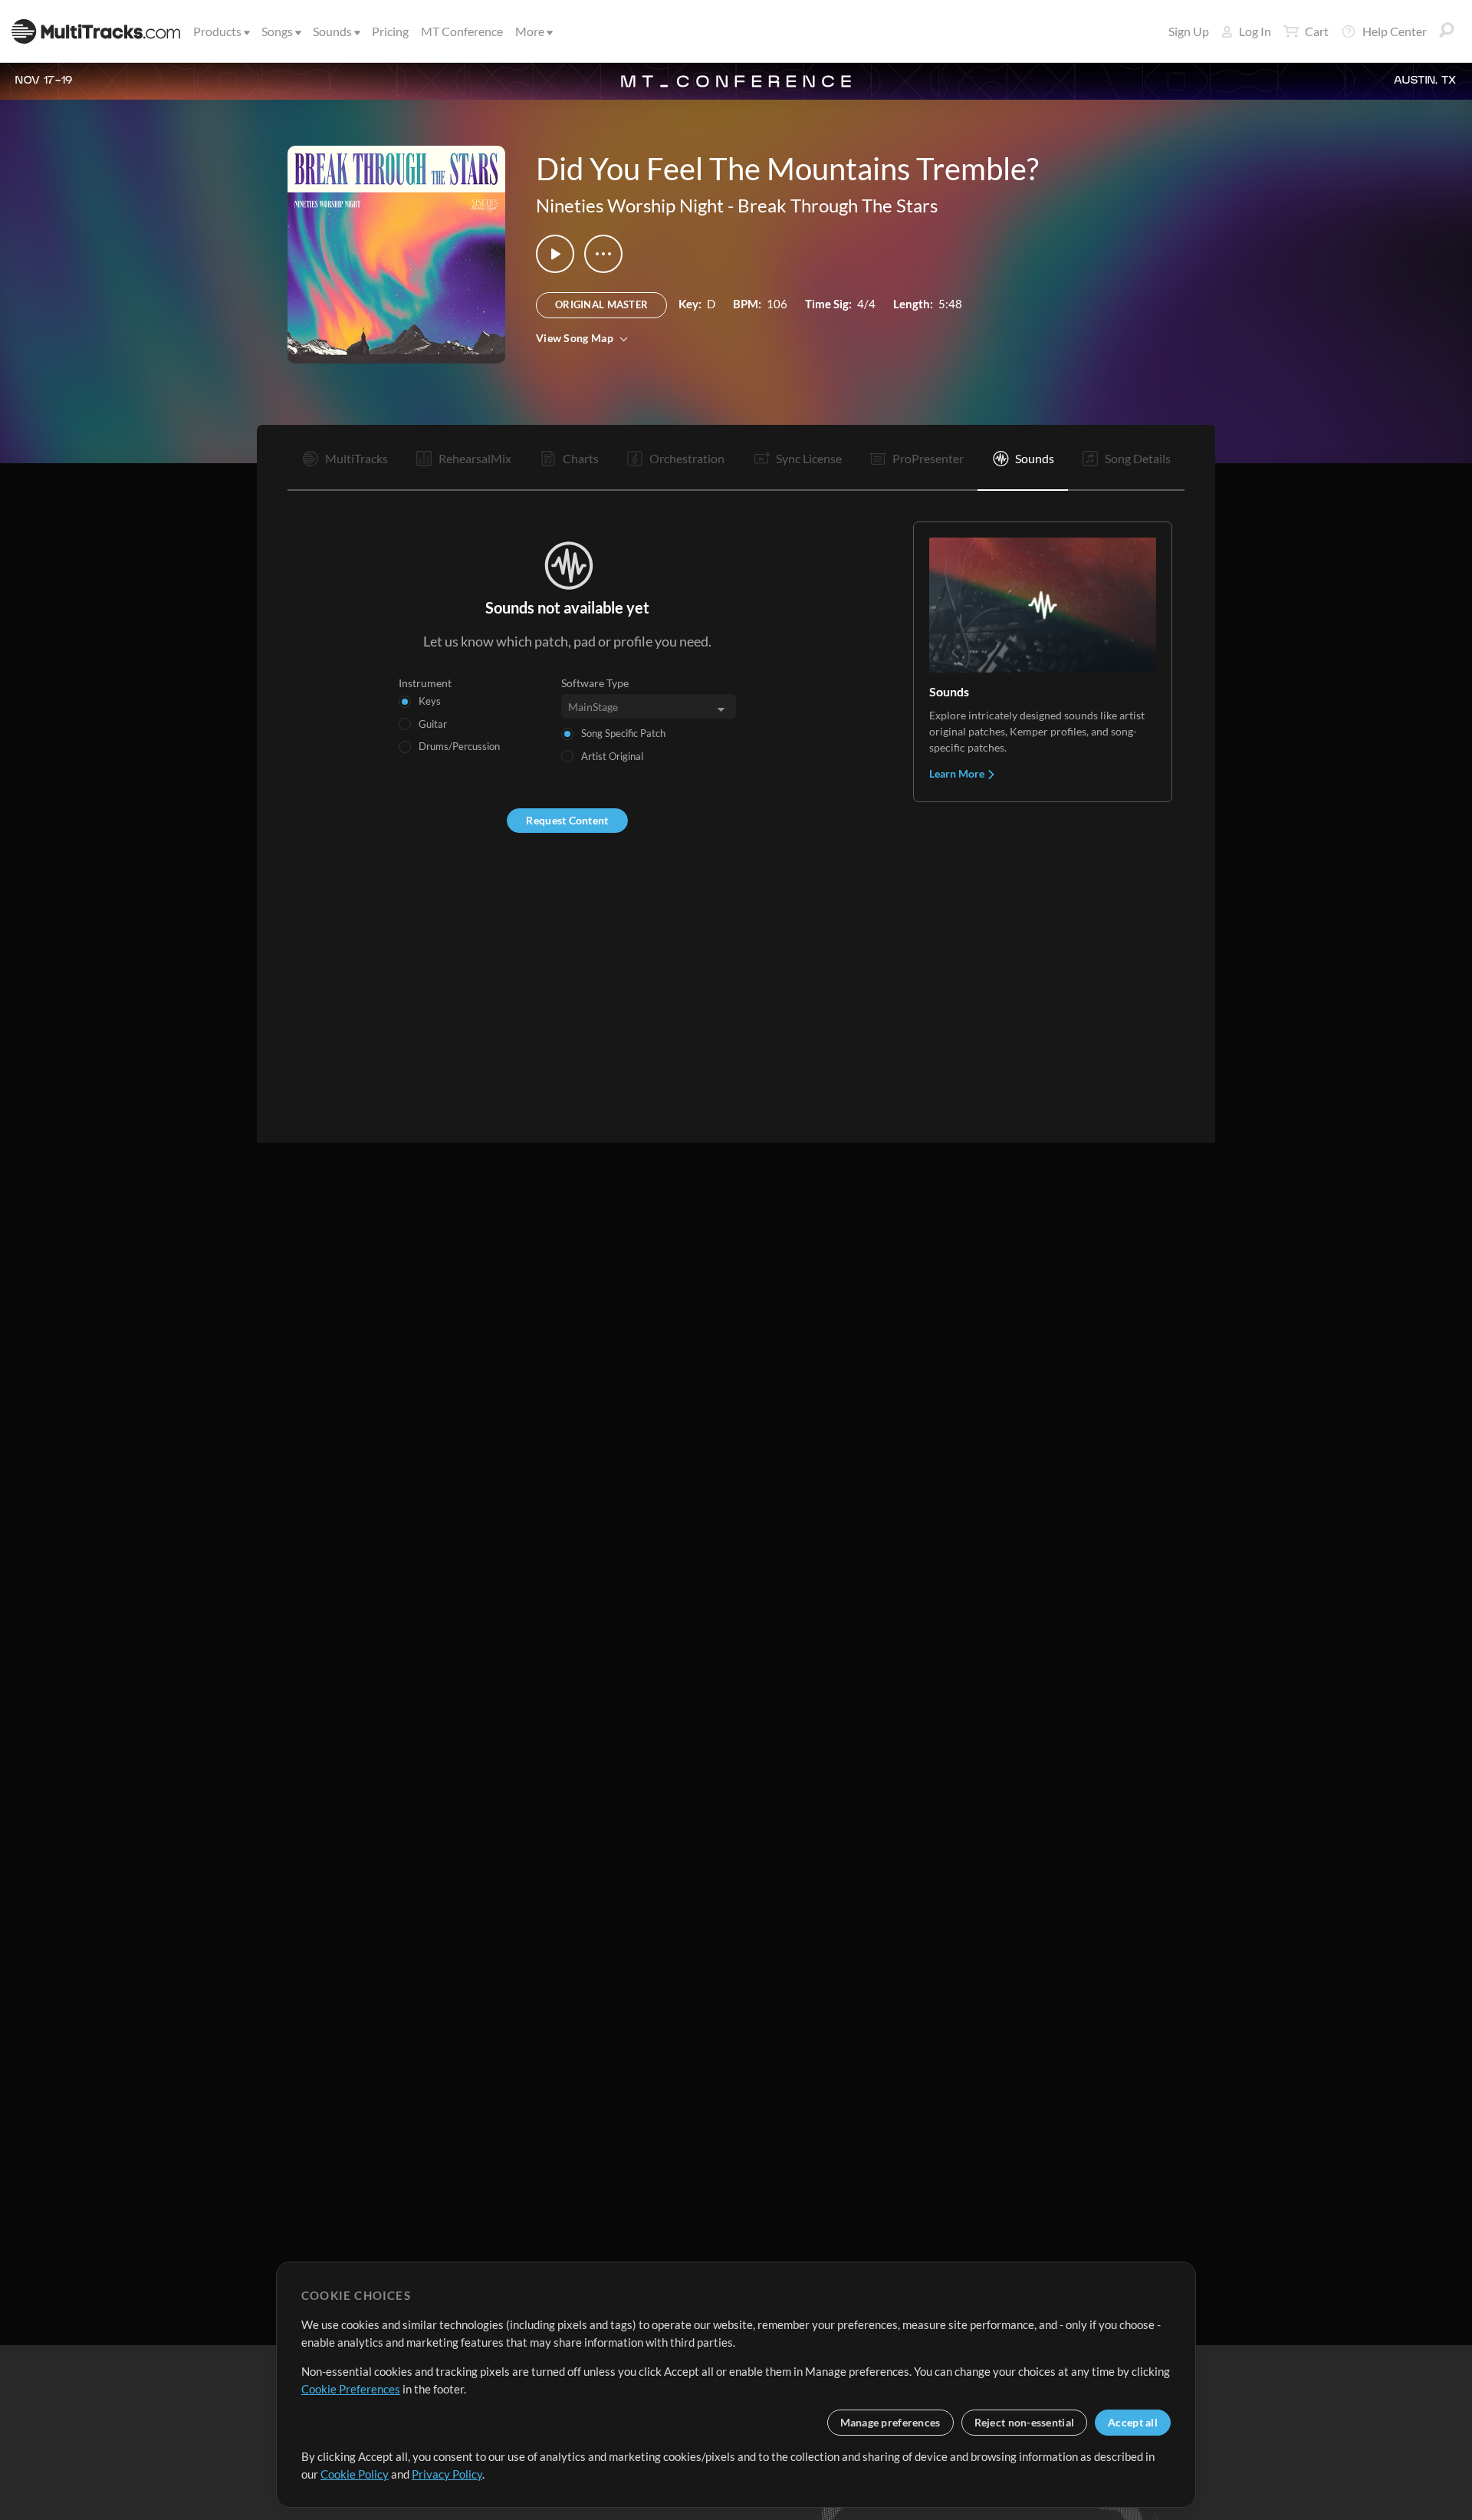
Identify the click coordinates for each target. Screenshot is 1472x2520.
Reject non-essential (1025, 2422)
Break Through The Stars (838, 205)
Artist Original (612, 756)
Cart (1317, 31)
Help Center (1395, 31)
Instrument (425, 683)
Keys (430, 701)
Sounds (332, 31)
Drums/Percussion (459, 746)
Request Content (567, 820)
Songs (277, 31)
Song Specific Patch (623, 733)
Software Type (595, 683)
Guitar (433, 724)
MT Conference (462, 31)
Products (217, 31)
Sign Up (1189, 31)
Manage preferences (890, 2422)
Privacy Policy (447, 2474)
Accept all (1133, 2422)
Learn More (958, 773)
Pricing (390, 31)
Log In (1255, 31)
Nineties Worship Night (630, 205)
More (530, 31)
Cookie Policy (355, 2474)
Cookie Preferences (351, 2389)
